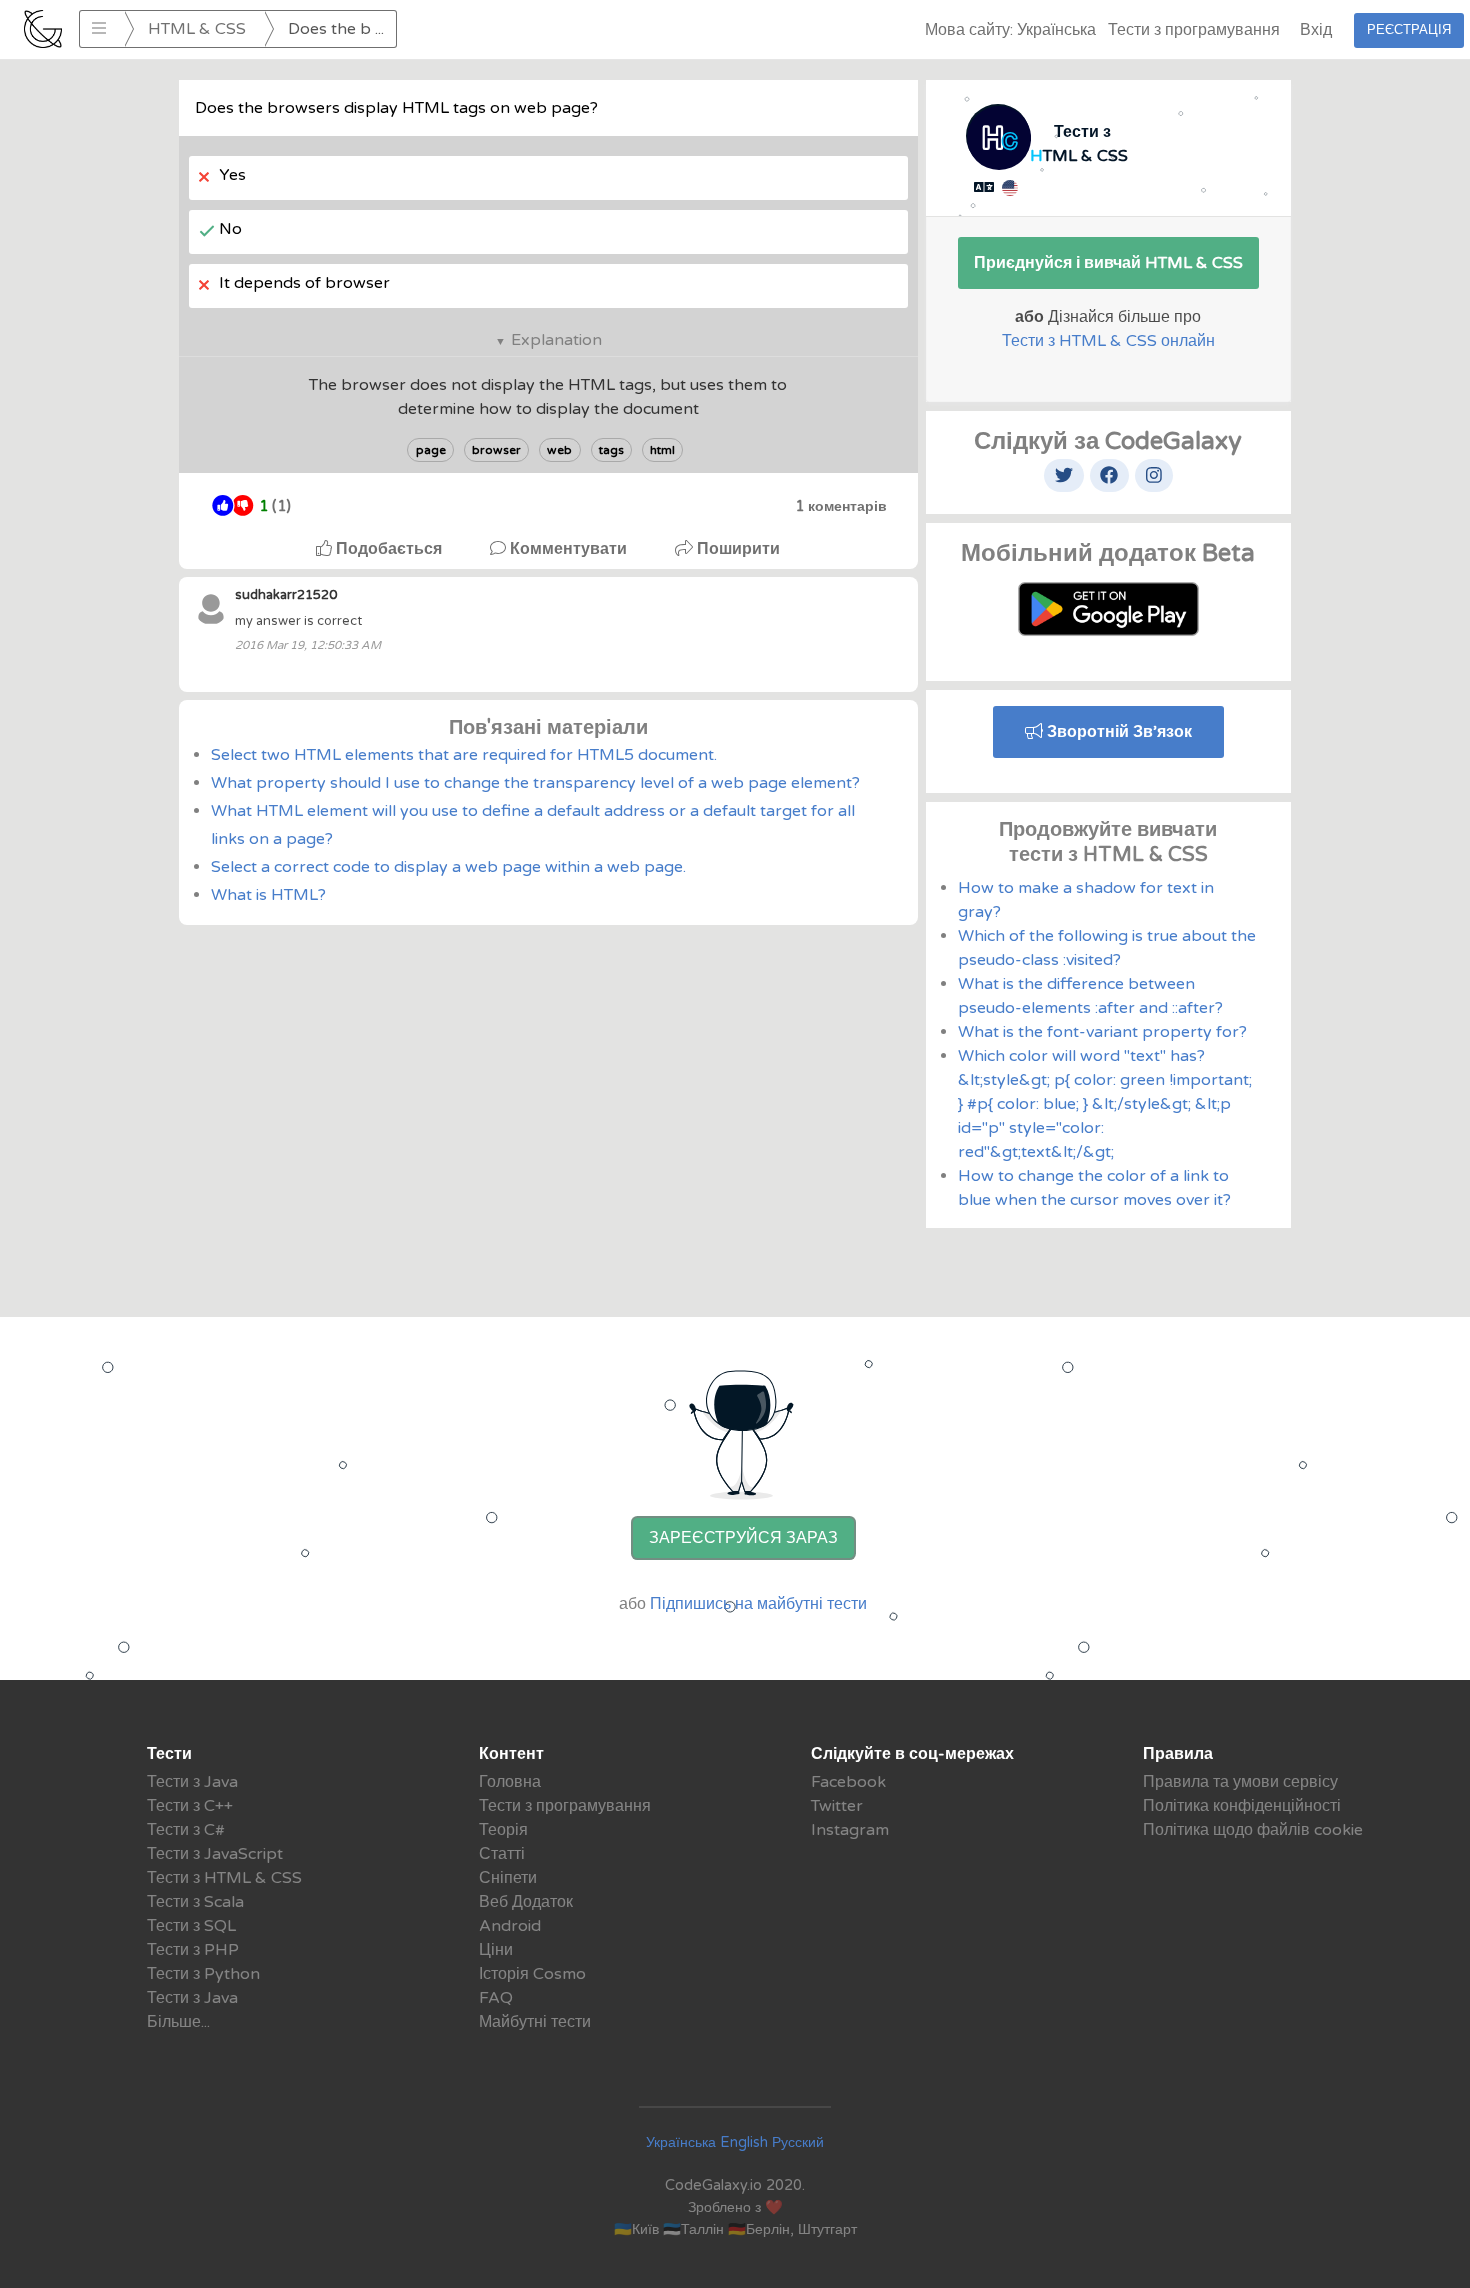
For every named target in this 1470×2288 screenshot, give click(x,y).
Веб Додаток (526, 1902)
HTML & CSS (197, 29)
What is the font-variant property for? (1102, 1032)
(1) (275, 506)
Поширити (736, 549)
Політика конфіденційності (1242, 1806)
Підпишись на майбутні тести (758, 1604)
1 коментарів (841, 506)
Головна (510, 1782)
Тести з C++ (190, 1806)
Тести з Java (192, 1782)
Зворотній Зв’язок (1117, 732)
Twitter (837, 1806)
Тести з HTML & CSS (224, 1878)
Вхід (1316, 30)
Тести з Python (203, 1974)
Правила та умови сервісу (1240, 1782)
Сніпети (508, 1878)
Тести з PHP (193, 1950)
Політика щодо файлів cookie (1253, 1830)
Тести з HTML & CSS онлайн (1108, 341)
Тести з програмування (1194, 30)
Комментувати (568, 549)
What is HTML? (268, 895)
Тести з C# (186, 1830)
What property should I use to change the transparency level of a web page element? (535, 783)
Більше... (178, 2022)
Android (510, 1926)
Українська (681, 2142)
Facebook (848, 1782)
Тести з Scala (195, 1902)
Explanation (556, 340)
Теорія (503, 1830)
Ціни (496, 1950)
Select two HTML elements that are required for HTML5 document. (464, 755)
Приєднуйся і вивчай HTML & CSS (1108, 263)
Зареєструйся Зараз (743, 1538)
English (744, 2142)
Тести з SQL (191, 1926)
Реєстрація (1409, 30)
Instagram (850, 1830)
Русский (798, 2142)
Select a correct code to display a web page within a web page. (448, 867)
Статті (502, 1854)
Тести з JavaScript (215, 1854)
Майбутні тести (535, 2022)
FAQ (496, 1998)
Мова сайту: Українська (1010, 30)
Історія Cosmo (532, 1974)
